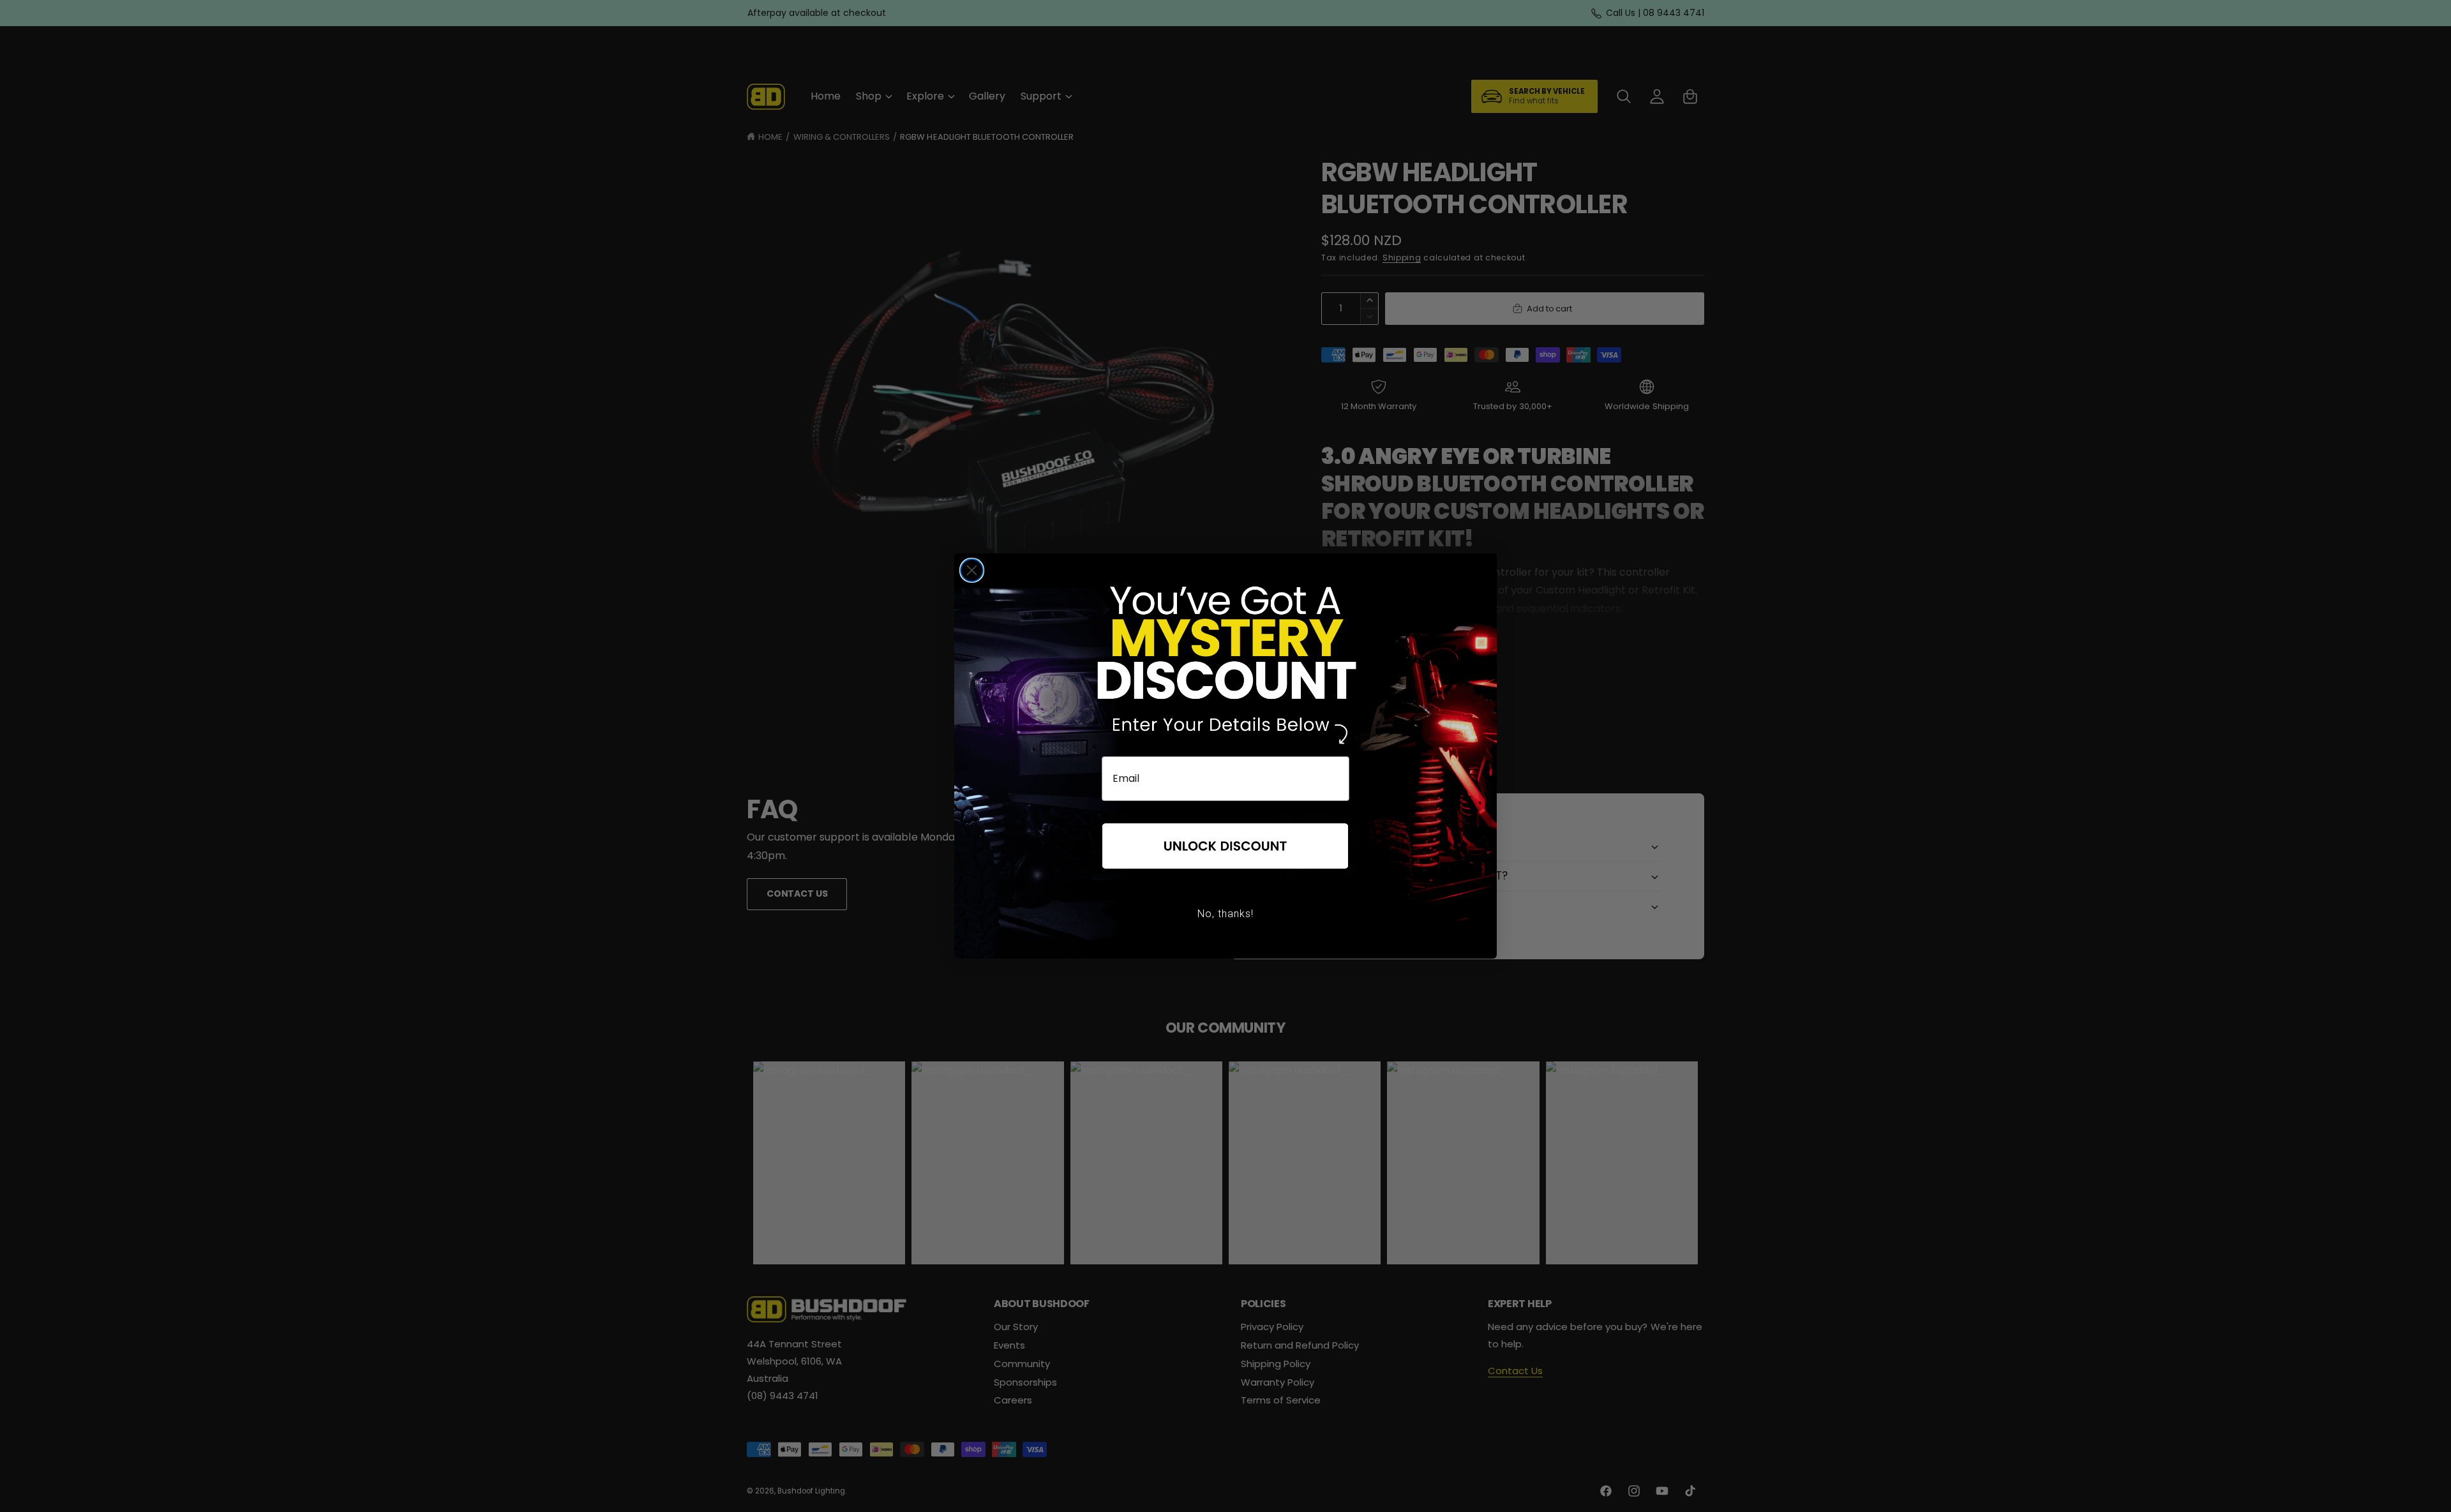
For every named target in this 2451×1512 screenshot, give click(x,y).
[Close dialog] (972, 570)
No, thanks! (1225, 914)
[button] (1225, 847)
